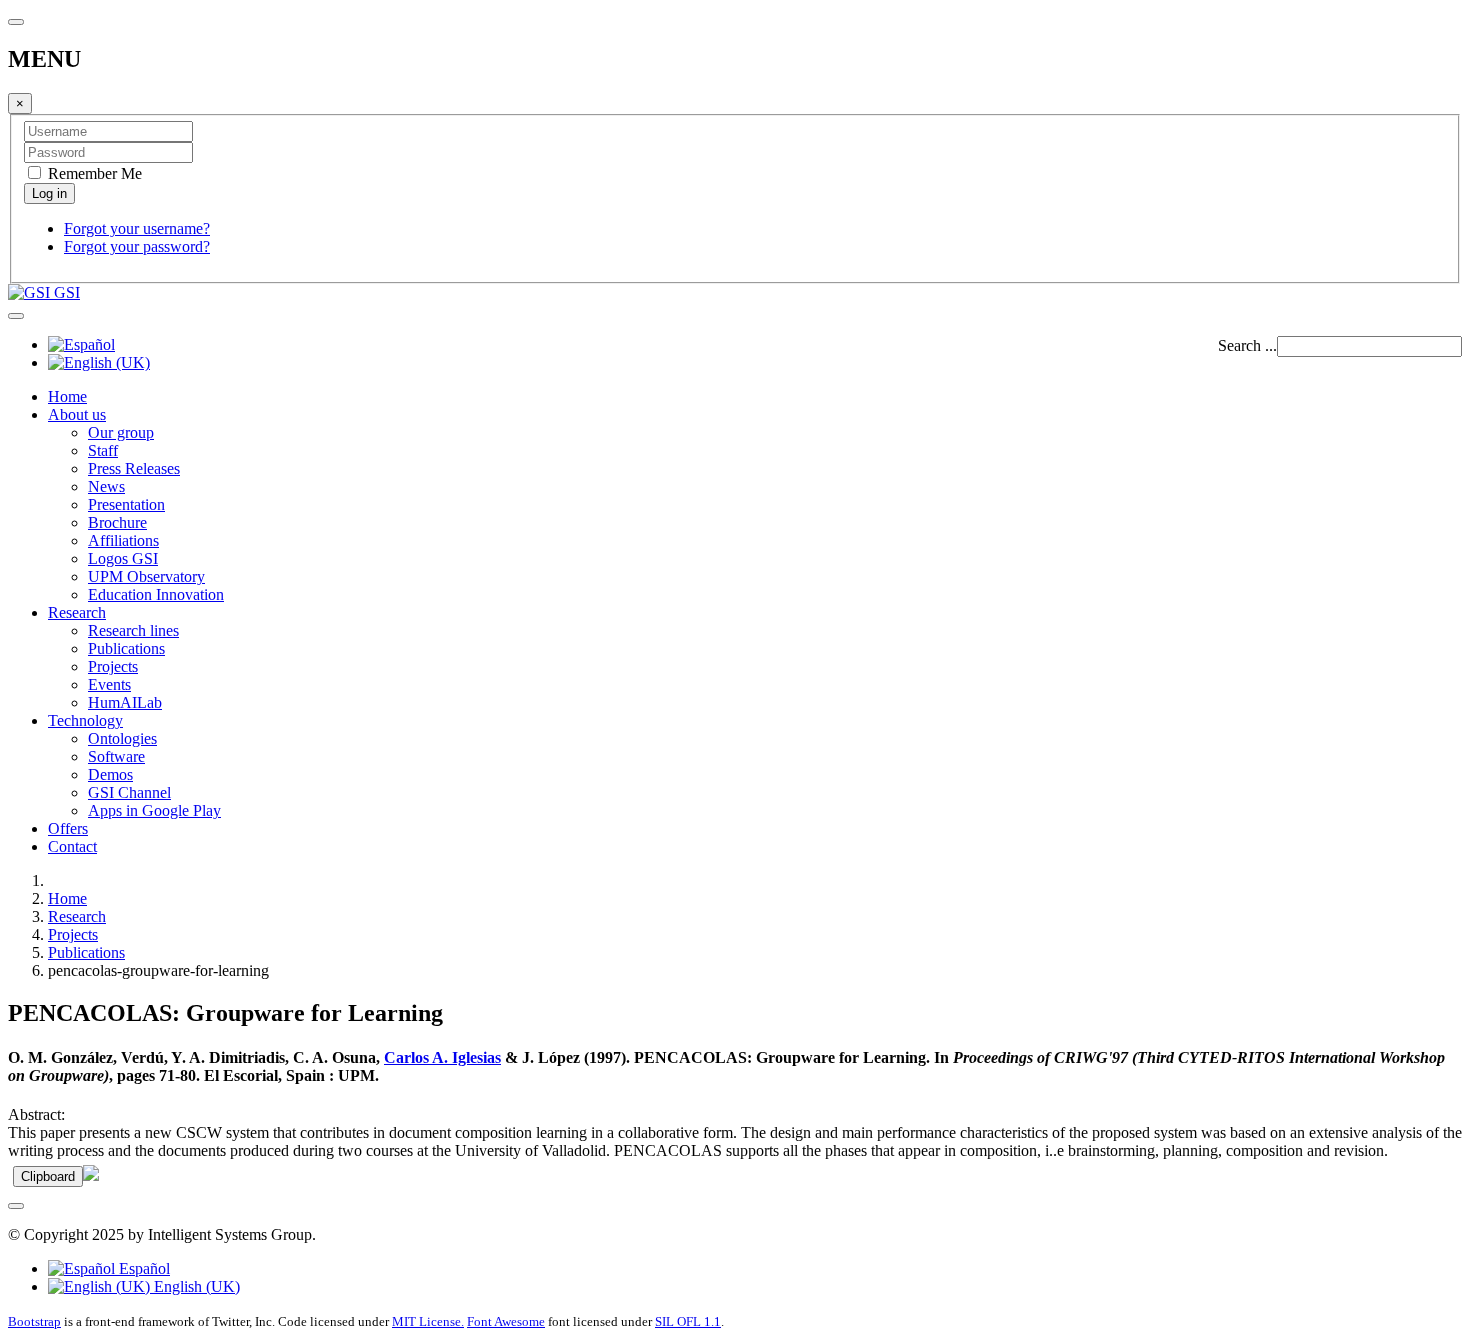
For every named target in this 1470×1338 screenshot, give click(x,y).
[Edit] (91, 1175)
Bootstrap (34, 1321)
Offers (68, 828)
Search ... (1247, 345)
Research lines (133, 630)
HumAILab (125, 702)
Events (109, 684)
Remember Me (93, 173)
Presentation (126, 504)
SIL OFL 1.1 (688, 1321)
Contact (72, 846)
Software (116, 756)
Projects (113, 666)
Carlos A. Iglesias (442, 1057)
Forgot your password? (137, 246)
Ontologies (122, 738)
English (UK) (195, 1286)
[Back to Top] (16, 1206)
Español (142, 1268)
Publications (126, 648)
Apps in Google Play (154, 810)
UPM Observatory (146, 576)
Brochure (117, 522)
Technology (85, 720)
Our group (121, 432)
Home (67, 396)
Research (77, 612)
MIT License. (428, 1321)
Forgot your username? (137, 228)
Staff (103, 450)
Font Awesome (506, 1321)
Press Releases (134, 468)
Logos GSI (123, 558)
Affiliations (123, 540)
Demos (110, 774)
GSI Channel (129, 792)
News (106, 486)
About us (77, 414)
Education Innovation (156, 594)
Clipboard (48, 1176)
